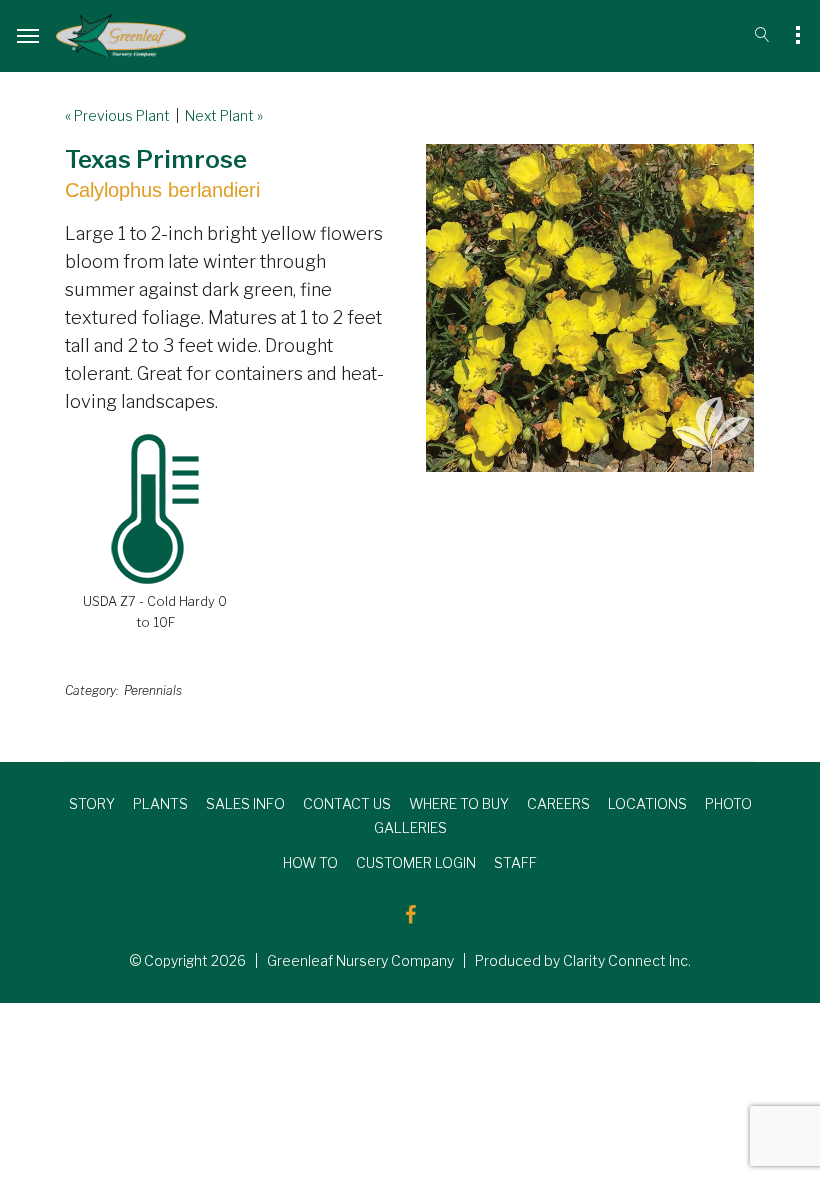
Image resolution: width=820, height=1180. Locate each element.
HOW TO (310, 862)
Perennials (153, 690)
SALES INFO (245, 803)
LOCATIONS (647, 803)
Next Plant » (224, 115)
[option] (590, 308)
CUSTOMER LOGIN (416, 862)
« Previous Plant (117, 115)
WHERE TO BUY (459, 803)
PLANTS (160, 803)
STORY (92, 803)
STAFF (515, 862)
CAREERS (558, 803)
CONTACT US (347, 803)
